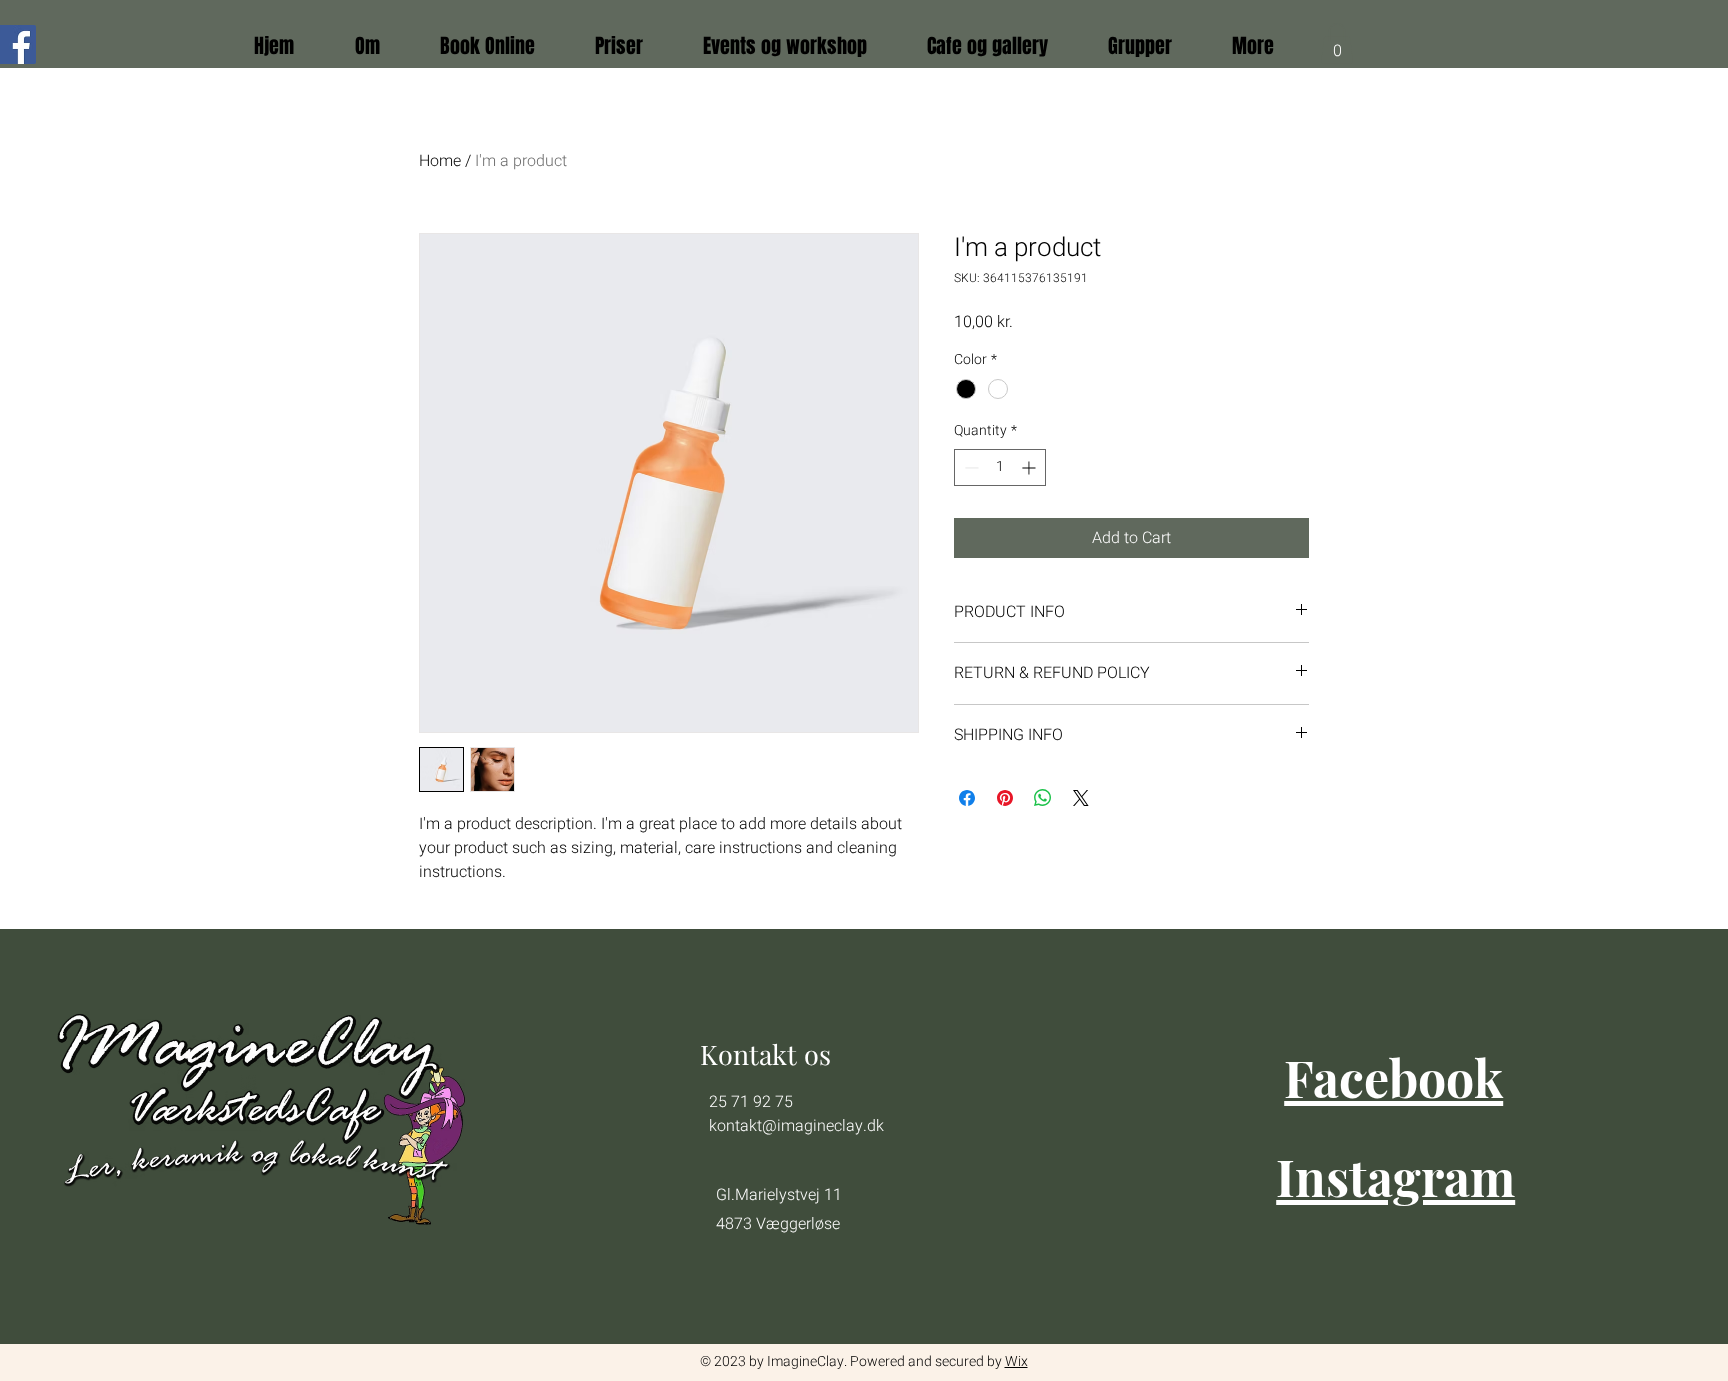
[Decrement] (969, 467)
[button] (1337, 43)
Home (440, 161)
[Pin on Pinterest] (1005, 798)
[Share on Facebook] (967, 798)
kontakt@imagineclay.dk (796, 1126)
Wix (1016, 1361)
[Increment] (1030, 467)
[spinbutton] (1000, 467)
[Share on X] (1081, 798)
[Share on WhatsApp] (1043, 798)
